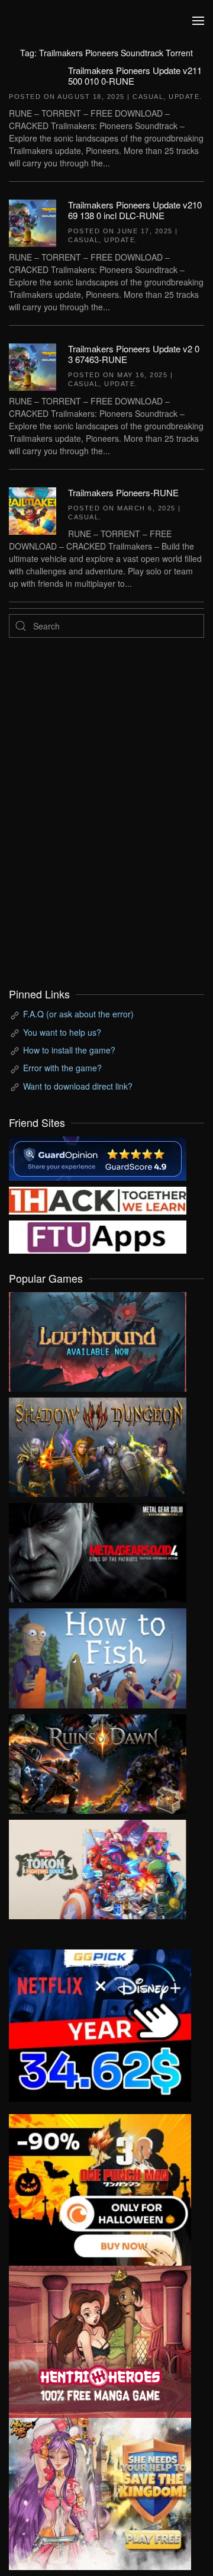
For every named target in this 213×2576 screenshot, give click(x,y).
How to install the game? (69, 1050)
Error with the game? (62, 1068)
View (98, 1339)
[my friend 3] (98, 1199)
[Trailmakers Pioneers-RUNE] (33, 509)
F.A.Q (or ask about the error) (78, 1014)
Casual (148, 97)
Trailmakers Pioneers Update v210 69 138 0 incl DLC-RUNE (135, 210)
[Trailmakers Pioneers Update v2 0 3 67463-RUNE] (33, 365)
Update (184, 97)
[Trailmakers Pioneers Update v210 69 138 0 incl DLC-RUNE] (33, 222)
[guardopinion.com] (98, 1157)
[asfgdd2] (100, 2340)
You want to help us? (62, 1032)
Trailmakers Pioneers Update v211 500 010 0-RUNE (135, 76)
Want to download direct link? (78, 1086)
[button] (198, 21)
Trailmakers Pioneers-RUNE (123, 492)
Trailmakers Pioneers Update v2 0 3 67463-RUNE (134, 354)
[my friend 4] (98, 1236)
